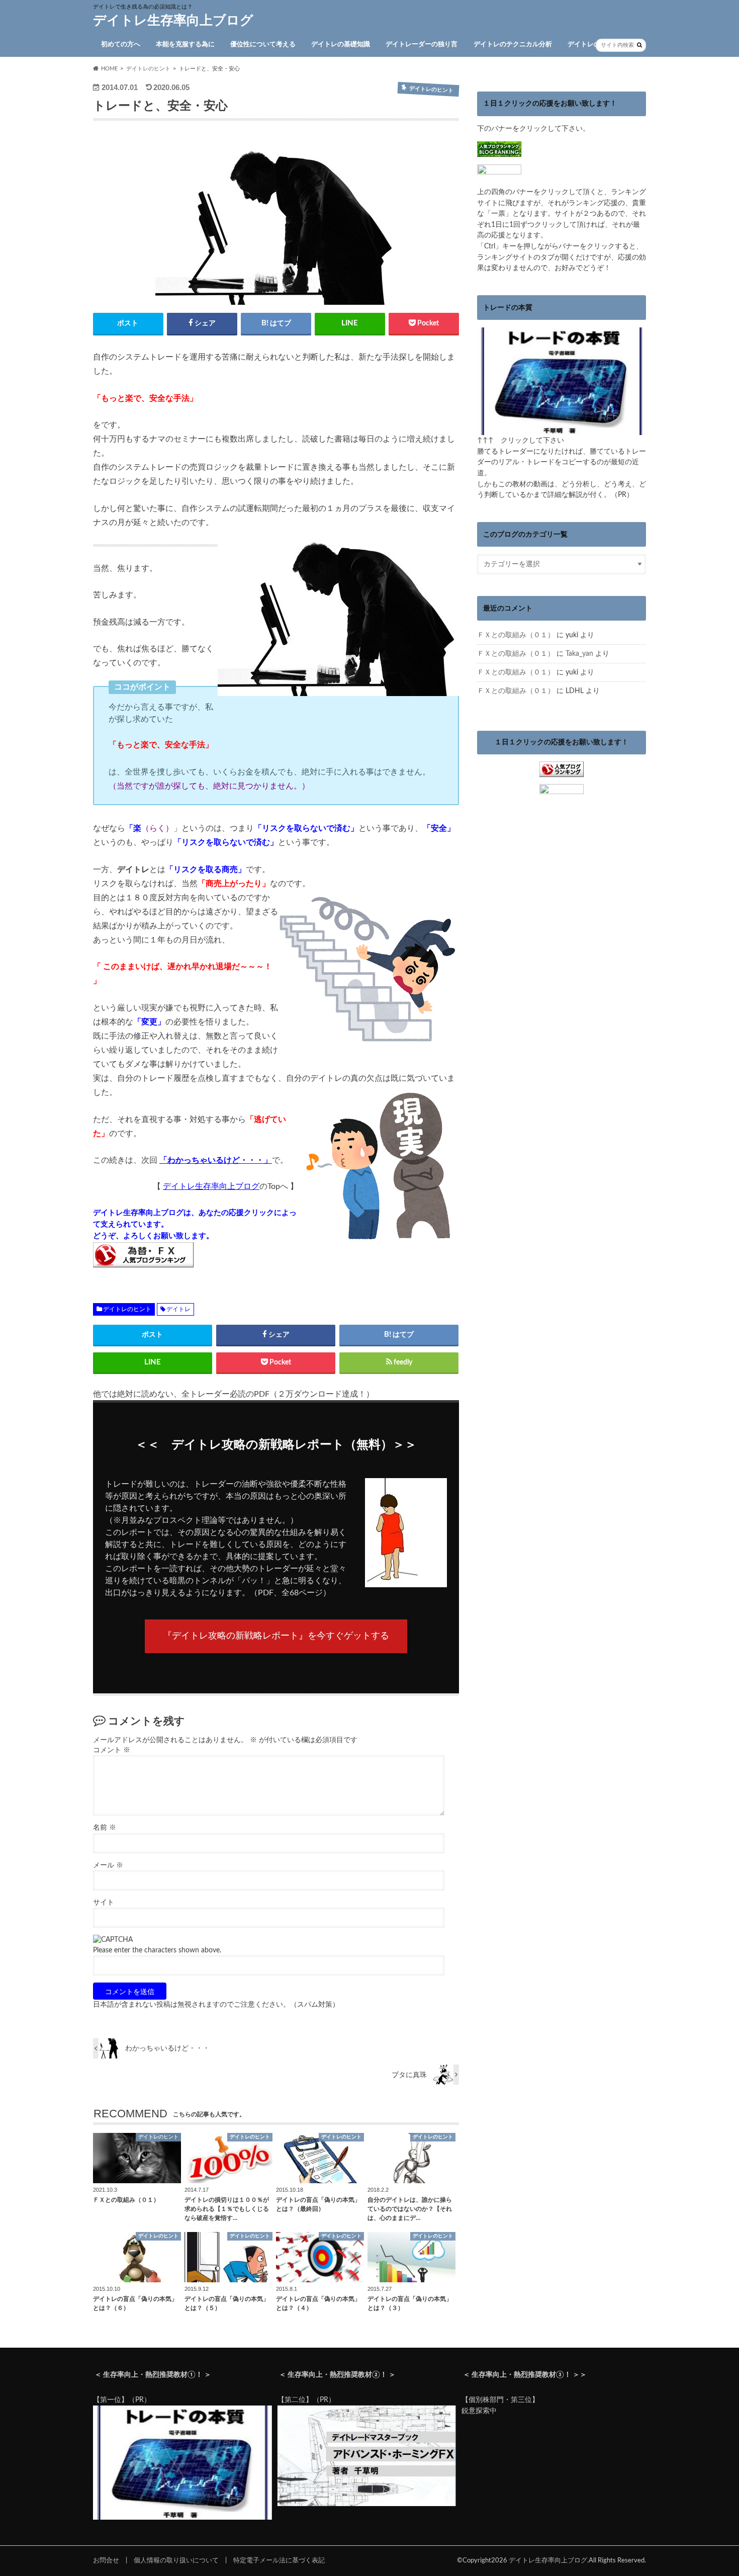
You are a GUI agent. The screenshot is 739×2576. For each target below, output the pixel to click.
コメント (112, 1750)
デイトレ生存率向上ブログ (173, 21)
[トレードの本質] (562, 430)
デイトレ (178, 1309)
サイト (104, 1903)
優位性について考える (263, 45)
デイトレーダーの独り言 (422, 45)
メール (108, 1865)
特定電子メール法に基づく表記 (279, 2560)
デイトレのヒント (594, 45)
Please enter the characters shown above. (157, 1950)
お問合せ (106, 2560)
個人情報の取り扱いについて (176, 2560)
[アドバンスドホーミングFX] (367, 2504)
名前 (105, 1828)
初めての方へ (121, 45)
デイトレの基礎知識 (341, 45)
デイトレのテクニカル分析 (513, 45)
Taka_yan (579, 654)
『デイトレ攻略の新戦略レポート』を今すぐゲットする (276, 1636)
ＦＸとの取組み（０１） (516, 635)
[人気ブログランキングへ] (562, 771)
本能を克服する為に (185, 45)
